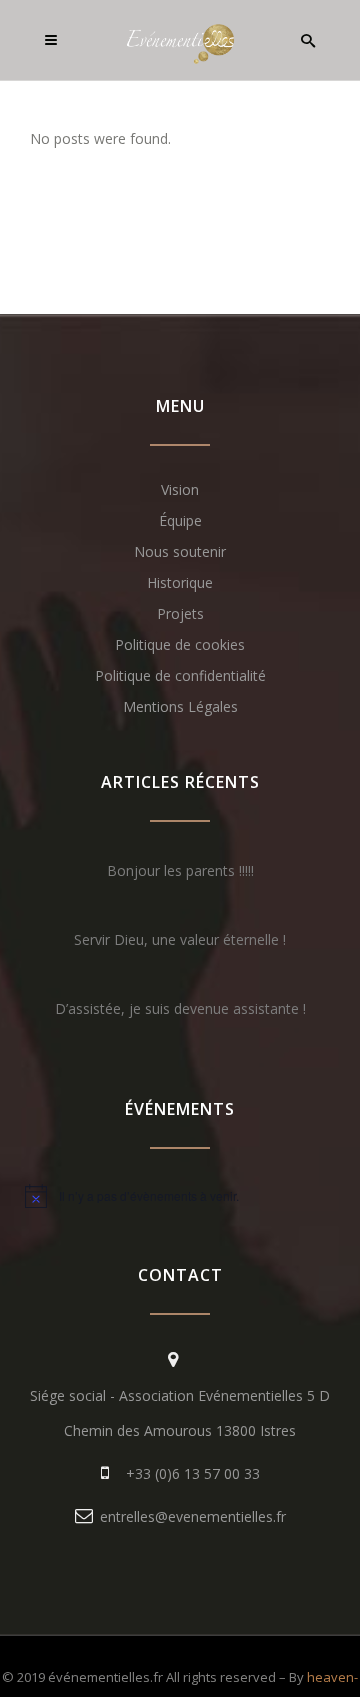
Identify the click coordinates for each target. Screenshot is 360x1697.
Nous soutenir (180, 551)
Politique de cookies (180, 644)
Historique (180, 582)
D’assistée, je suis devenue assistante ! (180, 1008)
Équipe (180, 520)
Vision (180, 489)
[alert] (180, 1196)
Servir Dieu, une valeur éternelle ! (180, 939)
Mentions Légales (180, 706)
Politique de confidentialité (180, 675)
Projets (180, 613)
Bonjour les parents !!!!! (180, 870)
